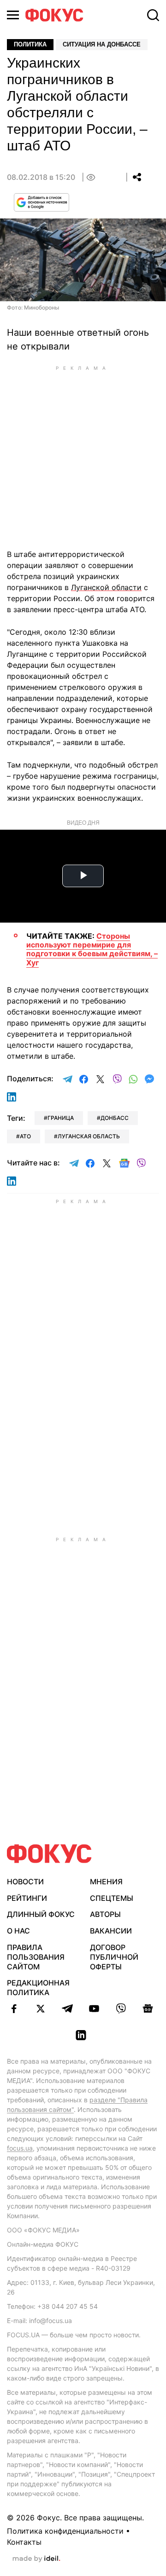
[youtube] (94, 2008)
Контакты (24, 2542)
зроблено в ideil (36, 2559)
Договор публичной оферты (114, 1957)
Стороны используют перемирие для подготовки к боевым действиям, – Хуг (92, 949)
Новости (25, 1882)
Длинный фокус (41, 1914)
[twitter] (41, 2008)
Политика (30, 44)
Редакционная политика (38, 1988)
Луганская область (89, 1136)
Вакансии (111, 1931)
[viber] (121, 2008)
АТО (25, 1136)
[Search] (153, 15)
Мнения (106, 1882)
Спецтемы (112, 1898)
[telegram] (67, 2008)
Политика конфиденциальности (65, 2531)
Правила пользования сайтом (36, 1957)
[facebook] (14, 2008)
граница (61, 1118)
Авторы (105, 1914)
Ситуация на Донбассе (102, 44)
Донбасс (115, 1118)
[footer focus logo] (49, 1854)
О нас (18, 1931)
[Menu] (13, 15)
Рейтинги (27, 1898)
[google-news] (148, 2008)
